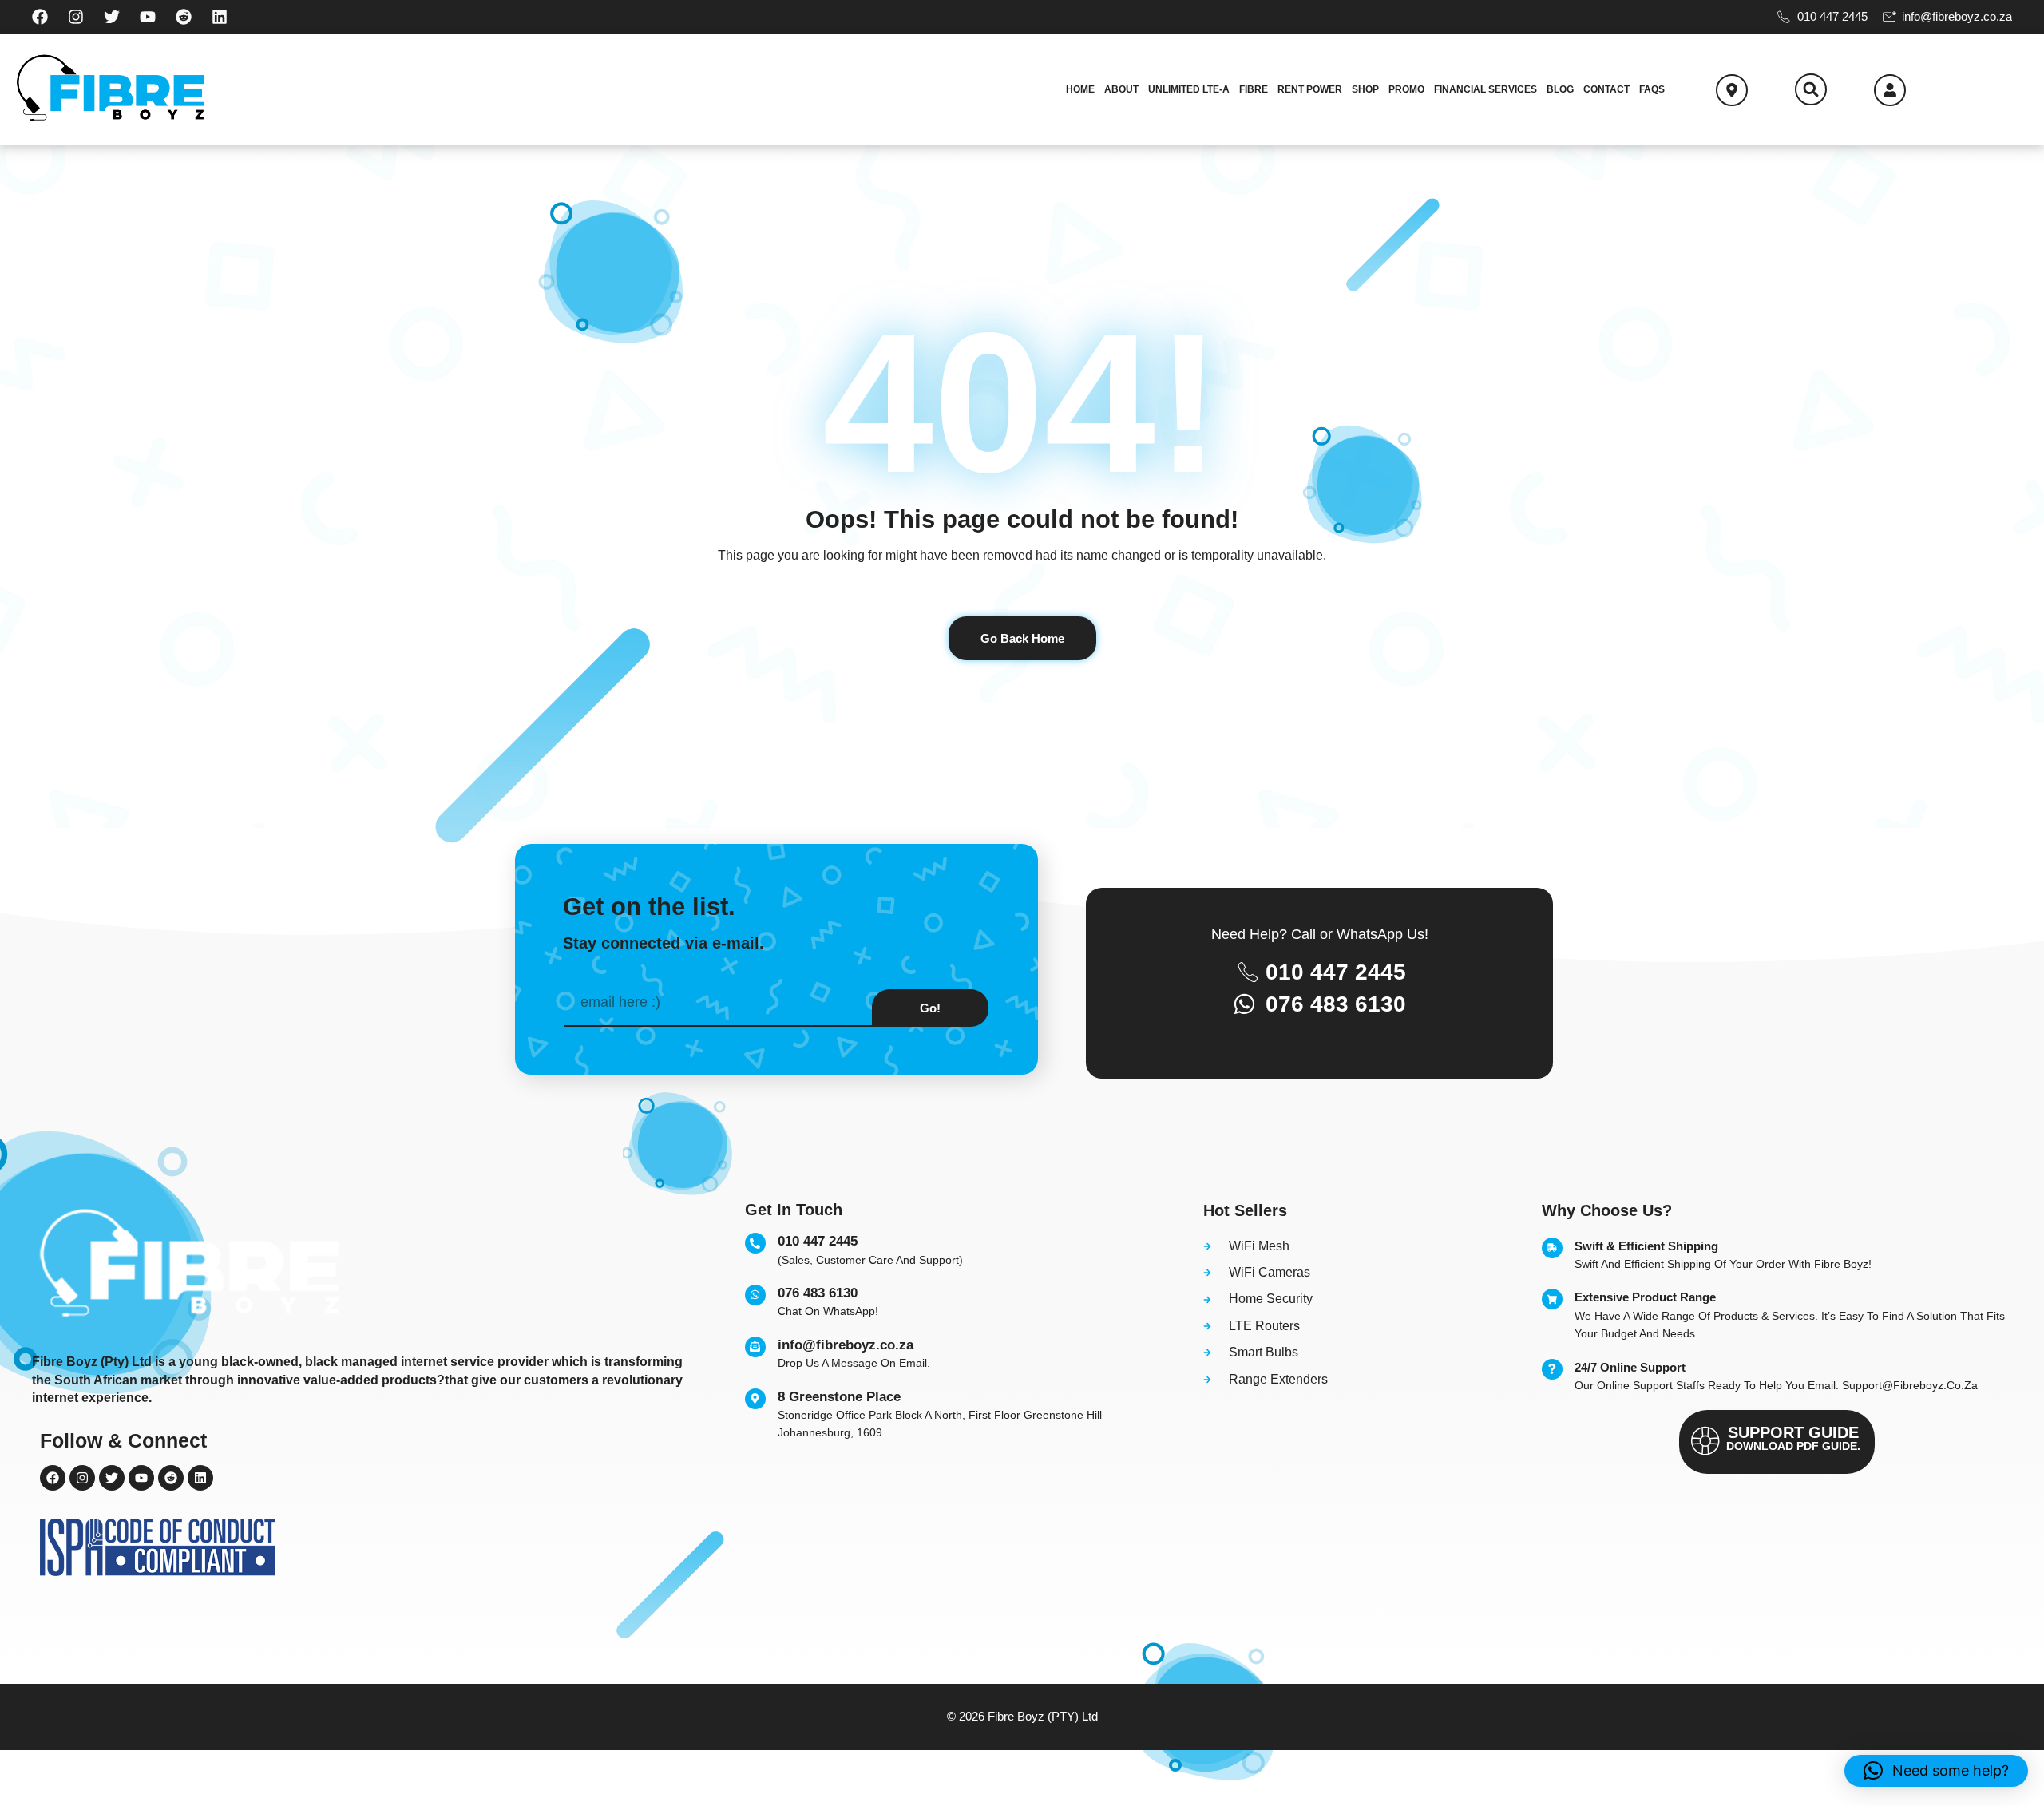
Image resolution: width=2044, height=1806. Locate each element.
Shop (1365, 89)
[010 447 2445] (755, 1243)
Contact (1606, 89)
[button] (1811, 89)
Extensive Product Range (1645, 1297)
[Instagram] (76, 17)
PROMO (1406, 89)
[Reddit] (184, 17)
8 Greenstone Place (839, 1397)
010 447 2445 (818, 1241)
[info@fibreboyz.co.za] (755, 1347)
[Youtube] (148, 17)
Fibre (1254, 89)
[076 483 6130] (755, 1295)
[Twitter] (112, 17)
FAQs (1652, 89)
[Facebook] (40, 17)
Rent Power (1310, 89)
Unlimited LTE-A (1189, 89)
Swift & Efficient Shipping (1646, 1246)
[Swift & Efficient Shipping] (1552, 1248)
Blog (1560, 89)
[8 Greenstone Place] (755, 1399)
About (1121, 89)
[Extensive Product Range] (1552, 1299)
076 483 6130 (818, 1293)
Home (1080, 89)
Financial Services (1485, 89)
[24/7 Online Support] (1552, 1369)
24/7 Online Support (1630, 1367)
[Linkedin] (220, 17)
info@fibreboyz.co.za (846, 1345)
